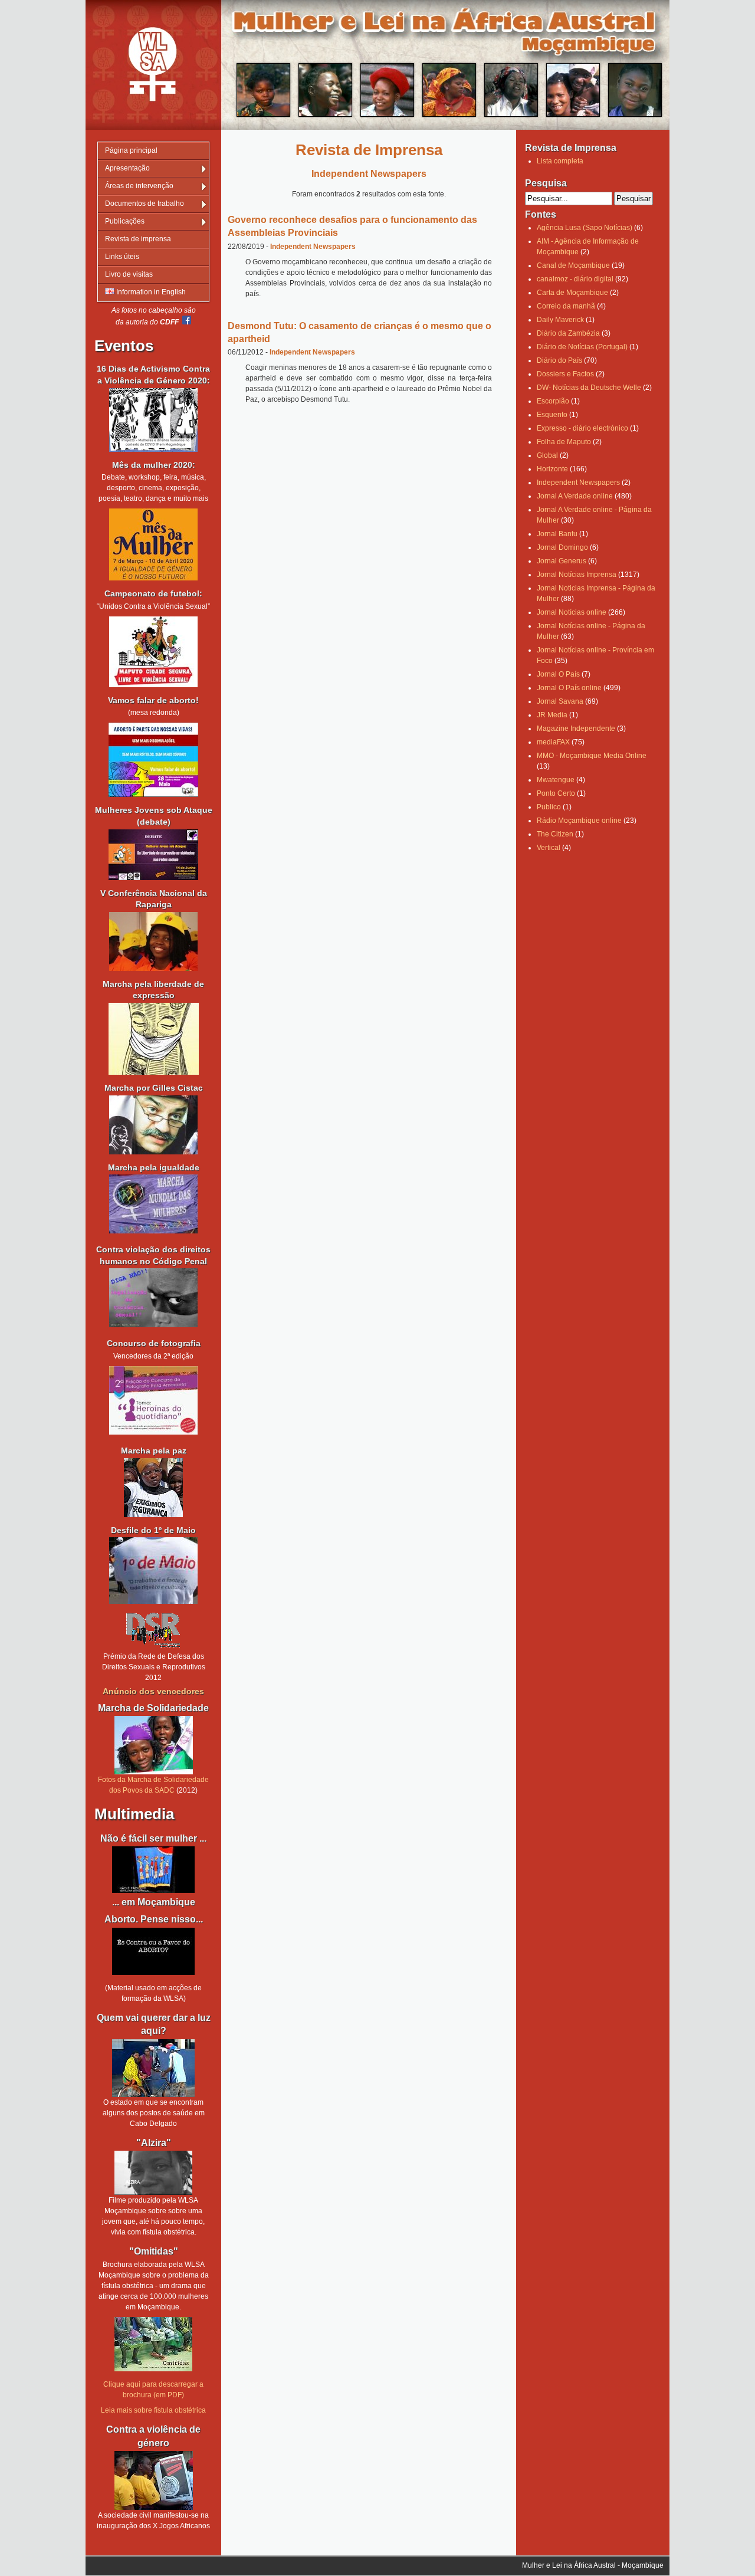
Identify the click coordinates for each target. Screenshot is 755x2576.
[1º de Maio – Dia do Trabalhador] (153, 1602)
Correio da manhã (566, 306)
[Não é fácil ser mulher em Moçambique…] (153, 1870)
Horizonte (552, 469)
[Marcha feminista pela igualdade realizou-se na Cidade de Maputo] (153, 1231)
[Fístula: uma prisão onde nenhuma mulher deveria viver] (153, 2173)
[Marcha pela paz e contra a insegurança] (153, 1488)
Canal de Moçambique (573, 265)
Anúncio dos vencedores (153, 1691)
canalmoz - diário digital (575, 279)
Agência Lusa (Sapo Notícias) (585, 228)
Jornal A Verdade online (575, 496)
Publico (549, 807)
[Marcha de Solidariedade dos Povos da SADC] (153, 1745)
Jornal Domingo (562, 547)
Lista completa (560, 161)
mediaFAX (553, 742)
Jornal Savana (560, 701)
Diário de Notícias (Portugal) (582, 347)
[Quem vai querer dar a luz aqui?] (153, 2068)
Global (547, 455)
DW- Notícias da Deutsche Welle (589, 388)
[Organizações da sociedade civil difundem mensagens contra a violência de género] (153, 2480)
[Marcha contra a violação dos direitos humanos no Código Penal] (153, 1325)
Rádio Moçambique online (579, 821)
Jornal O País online (569, 688)
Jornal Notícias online (572, 612)
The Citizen (555, 834)
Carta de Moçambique (572, 293)
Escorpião (553, 401)
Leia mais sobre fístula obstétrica (153, 2410)
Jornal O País (558, 674)
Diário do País (559, 360)
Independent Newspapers (313, 247)
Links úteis (122, 257)
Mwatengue (556, 780)
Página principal (131, 150)
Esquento (552, 415)
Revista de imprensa (138, 239)
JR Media (552, 715)
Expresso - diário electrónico (582, 428)
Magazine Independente (576, 729)
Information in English (150, 292)
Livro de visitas (129, 274)
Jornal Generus (562, 561)
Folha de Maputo (564, 442)
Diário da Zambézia (568, 333)
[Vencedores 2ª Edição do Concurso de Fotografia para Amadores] (153, 1432)
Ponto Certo (556, 793)
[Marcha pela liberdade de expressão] (153, 1125)
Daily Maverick (560, 320)
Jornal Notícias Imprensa (577, 575)
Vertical (549, 848)
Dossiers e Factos (565, 374)
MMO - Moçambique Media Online (592, 756)
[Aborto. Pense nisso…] (153, 1973)
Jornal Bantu (557, 534)
